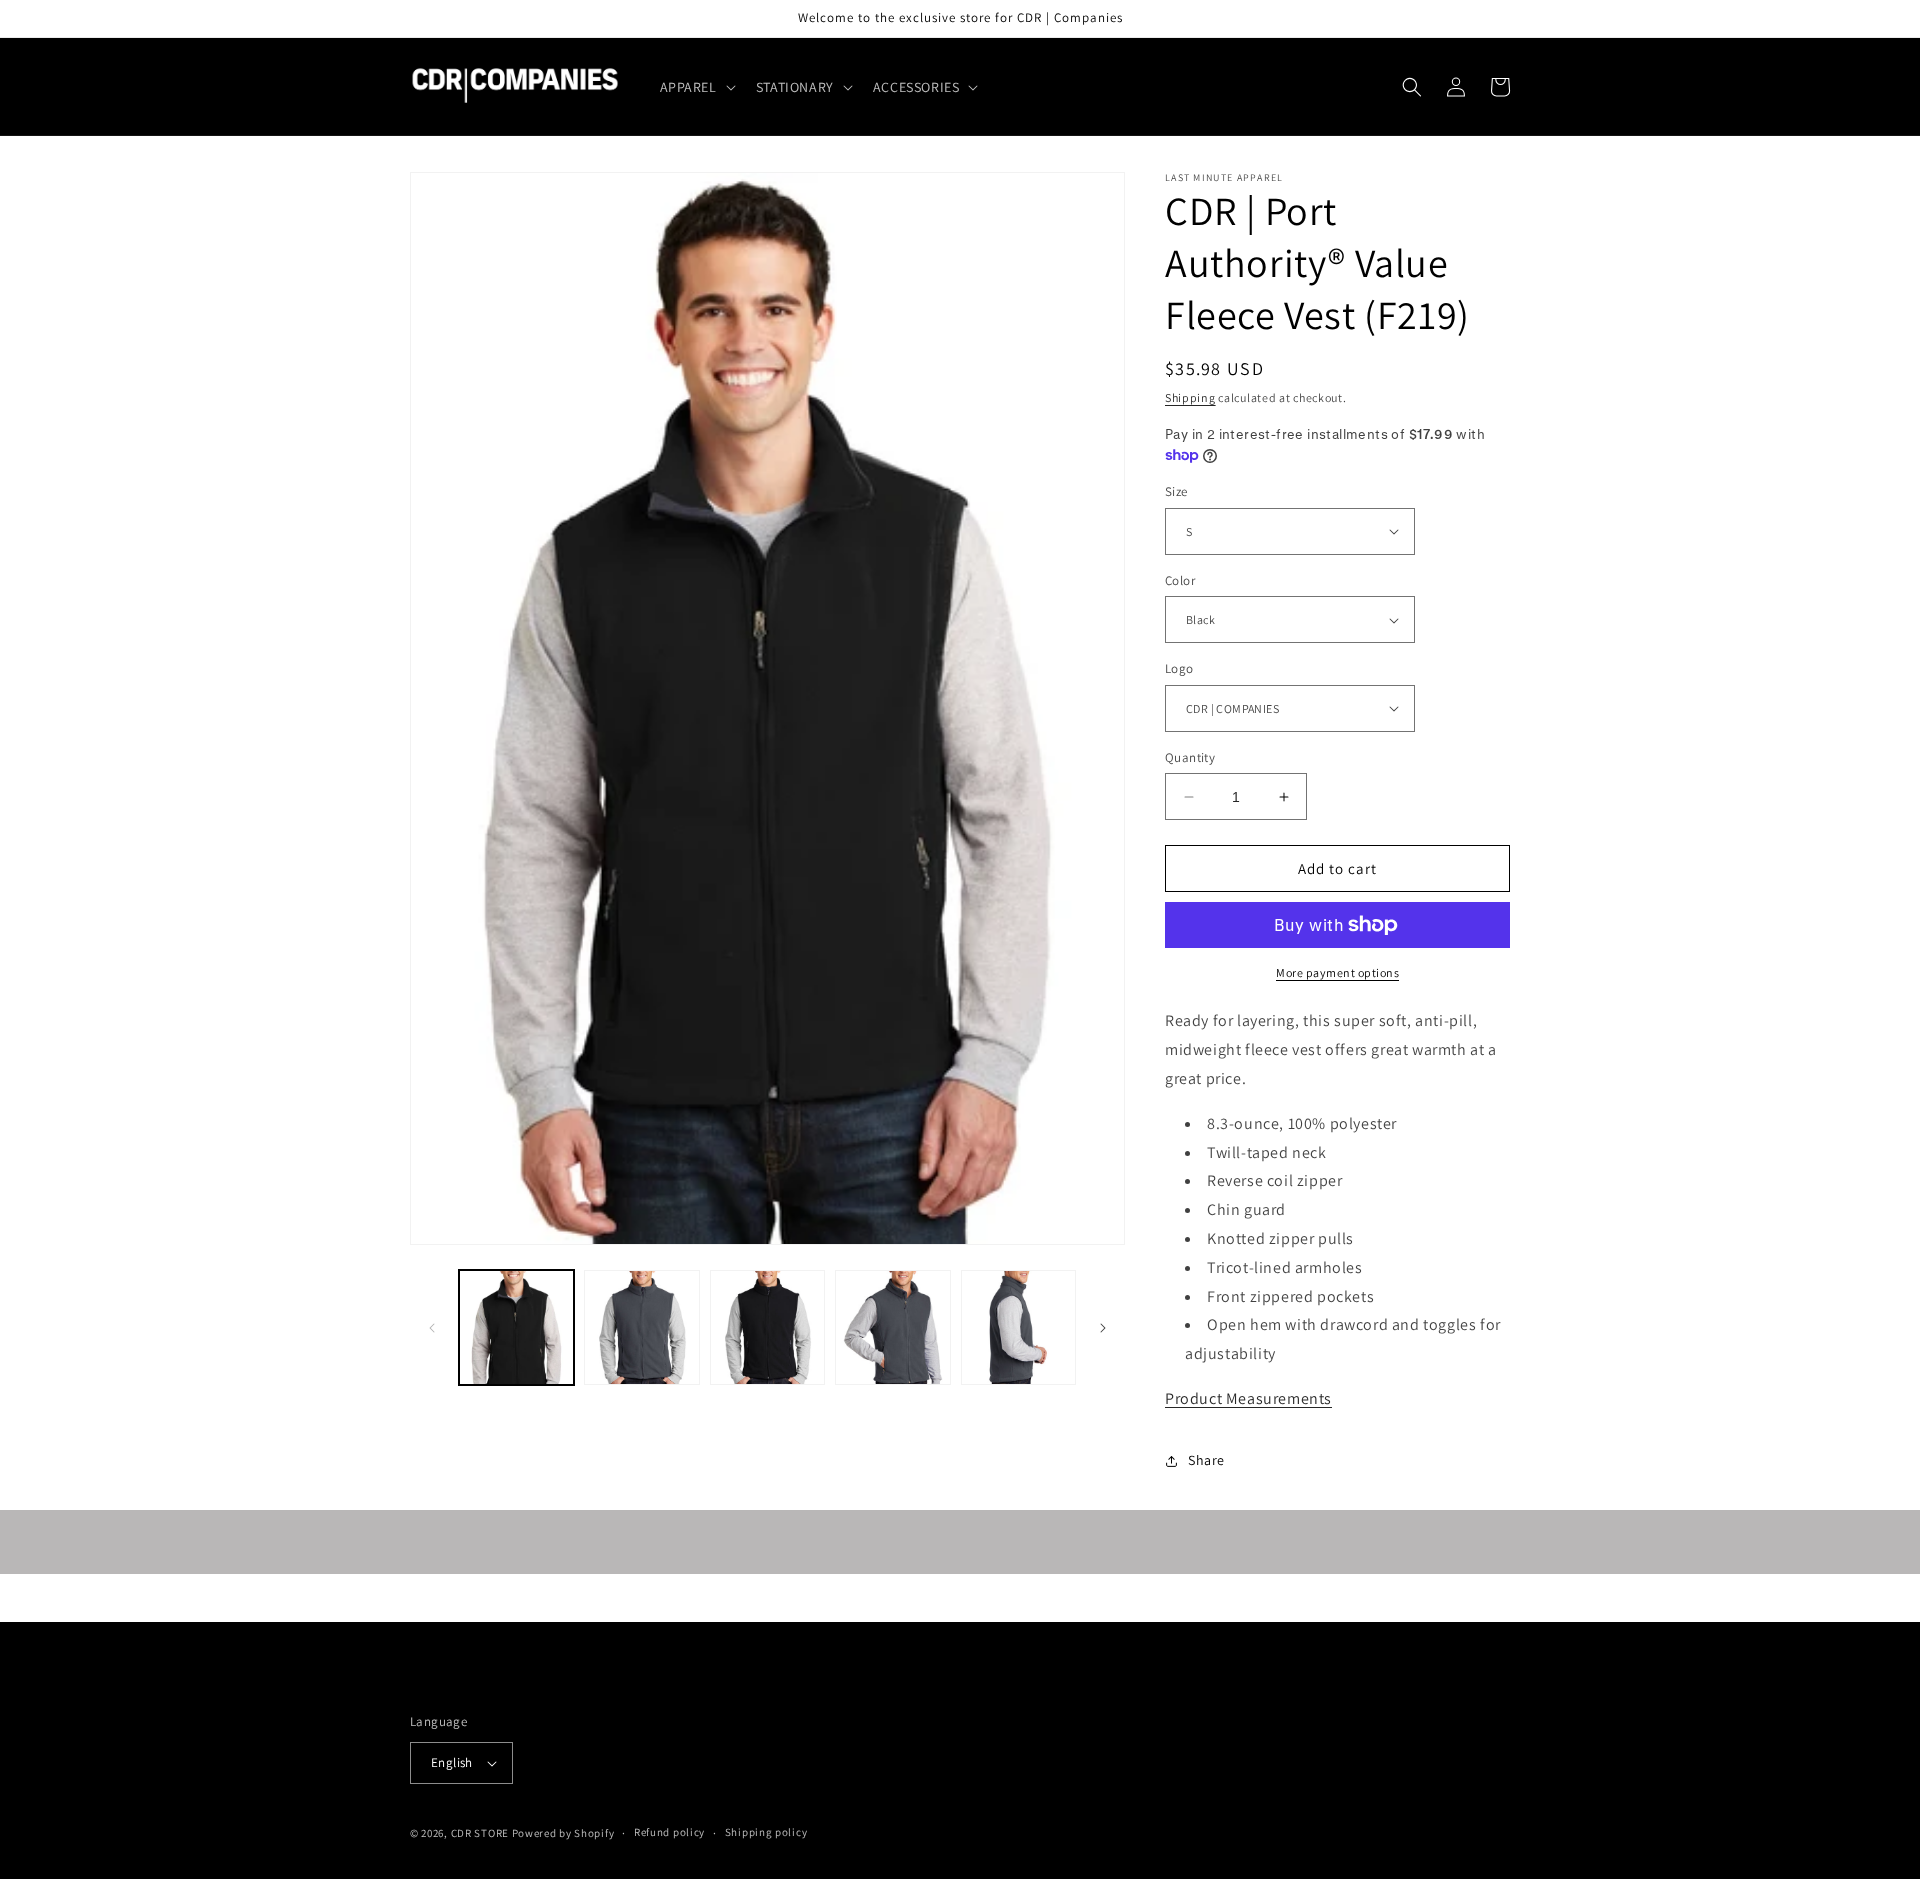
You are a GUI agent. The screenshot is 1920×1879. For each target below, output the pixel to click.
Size (1176, 491)
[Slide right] (1103, 1328)
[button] (696, 87)
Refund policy (669, 1832)
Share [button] (1206, 1460)
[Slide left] (432, 1328)
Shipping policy (766, 1832)
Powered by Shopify (563, 1833)
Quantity (1190, 757)
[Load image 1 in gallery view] (516, 1327)
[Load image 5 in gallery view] (1018, 1327)
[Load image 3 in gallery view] (767, 1327)
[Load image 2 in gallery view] (641, 1327)
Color (1180, 580)
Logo (1179, 668)
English (452, 1762)
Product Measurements (1248, 1398)
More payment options (1337, 972)
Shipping (1190, 397)
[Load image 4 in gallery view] (892, 1327)
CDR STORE (480, 1833)
